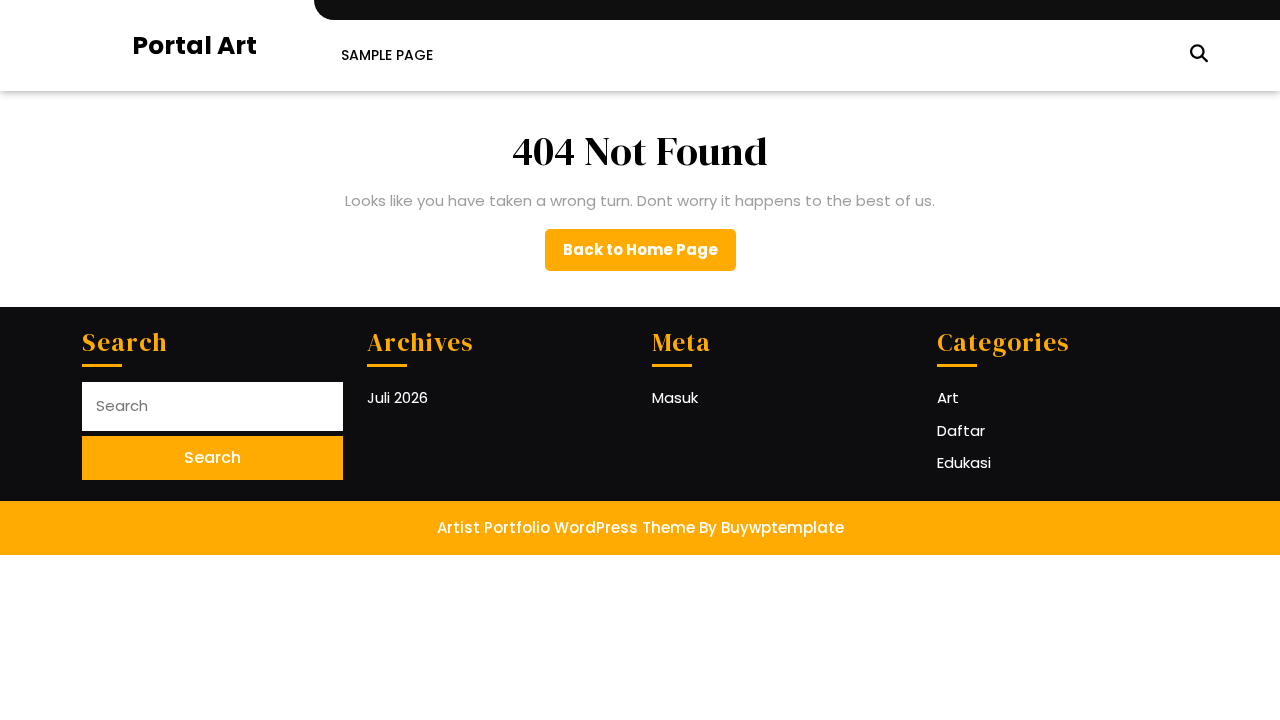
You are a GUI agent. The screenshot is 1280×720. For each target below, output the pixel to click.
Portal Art (194, 45)
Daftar (961, 430)
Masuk (675, 397)
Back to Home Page (649, 255)
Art (948, 397)
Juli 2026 (397, 397)
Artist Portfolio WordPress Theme (566, 527)
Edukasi (964, 462)
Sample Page (387, 55)
